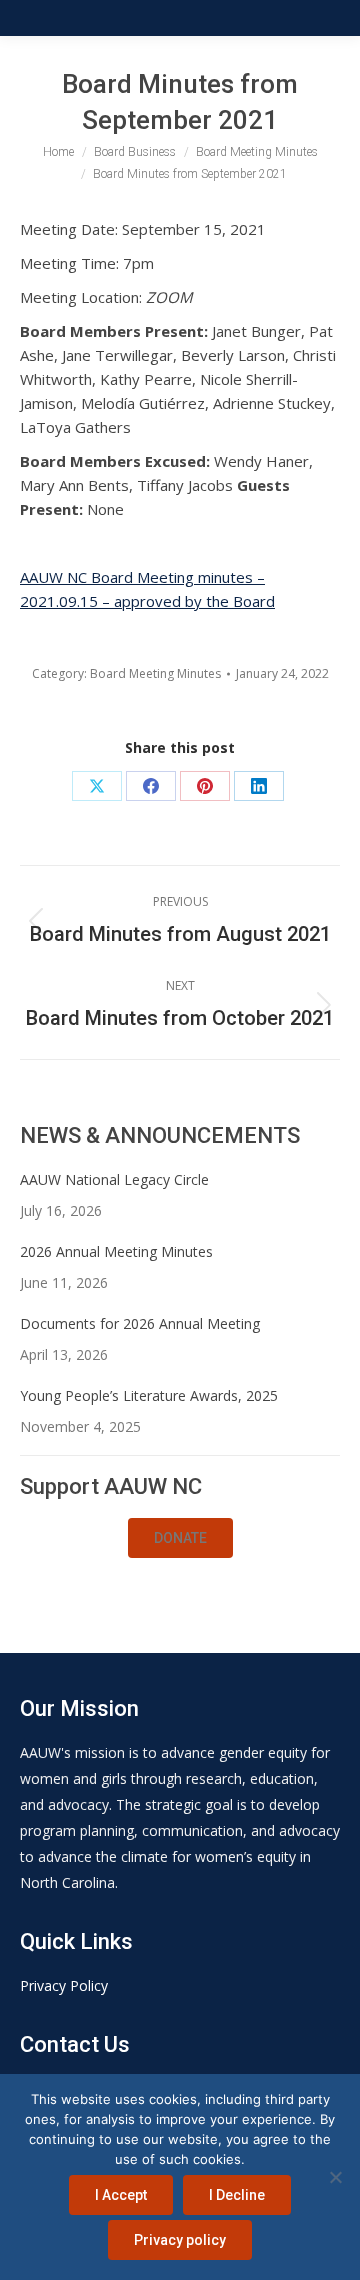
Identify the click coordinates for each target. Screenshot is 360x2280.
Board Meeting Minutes (155, 673)
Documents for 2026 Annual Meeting (140, 1323)
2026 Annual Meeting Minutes (116, 1251)
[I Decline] (335, 2177)
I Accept (121, 2195)
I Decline (237, 2195)
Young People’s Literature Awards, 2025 (149, 1395)
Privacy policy (180, 2240)
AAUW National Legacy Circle (114, 1179)
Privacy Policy (64, 1985)
